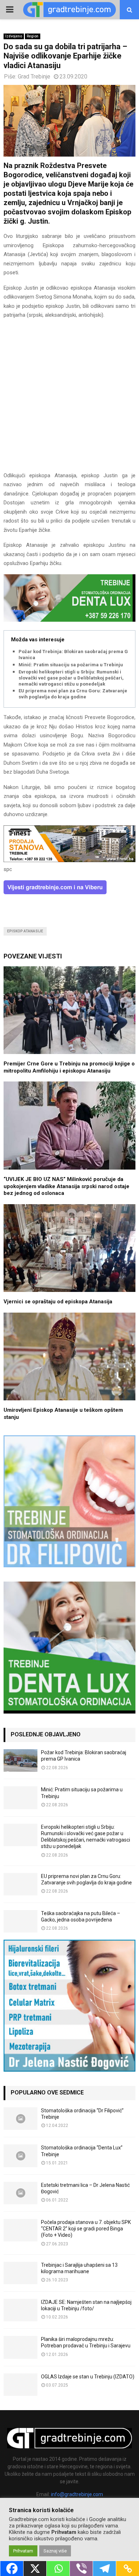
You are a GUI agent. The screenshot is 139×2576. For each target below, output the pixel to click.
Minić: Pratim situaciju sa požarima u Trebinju (71, 665)
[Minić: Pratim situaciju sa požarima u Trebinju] (20, 1798)
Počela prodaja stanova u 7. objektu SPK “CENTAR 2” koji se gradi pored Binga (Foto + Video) (86, 2229)
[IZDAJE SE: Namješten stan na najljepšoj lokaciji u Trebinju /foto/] (20, 2310)
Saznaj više (55, 2551)
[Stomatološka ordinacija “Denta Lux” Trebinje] (20, 2156)
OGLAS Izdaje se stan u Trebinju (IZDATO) (88, 2377)
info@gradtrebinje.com (77, 2494)
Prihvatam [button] (23, 2551)
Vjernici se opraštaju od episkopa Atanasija (58, 1302)
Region (33, 36)
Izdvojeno (14, 36)
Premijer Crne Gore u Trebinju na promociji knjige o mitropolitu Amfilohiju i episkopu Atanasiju (69, 1067)
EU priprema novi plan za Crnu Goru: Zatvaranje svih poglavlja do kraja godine (73, 694)
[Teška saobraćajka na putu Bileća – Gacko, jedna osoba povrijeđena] (20, 1921)
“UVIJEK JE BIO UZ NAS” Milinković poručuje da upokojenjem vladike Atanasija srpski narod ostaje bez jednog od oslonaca (66, 1186)
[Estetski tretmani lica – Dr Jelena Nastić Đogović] (20, 2193)
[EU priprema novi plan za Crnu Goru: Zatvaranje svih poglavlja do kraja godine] (20, 1884)
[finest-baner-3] (69, 860)
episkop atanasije (25, 931)
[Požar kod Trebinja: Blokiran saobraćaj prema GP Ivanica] (20, 1760)
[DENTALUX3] (69, 620)
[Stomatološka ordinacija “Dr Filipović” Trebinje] (20, 2119)
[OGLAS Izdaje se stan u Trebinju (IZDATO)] (20, 2385)
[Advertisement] (69, 399)
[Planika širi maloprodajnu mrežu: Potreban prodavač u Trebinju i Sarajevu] (20, 2347)
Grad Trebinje (34, 77)
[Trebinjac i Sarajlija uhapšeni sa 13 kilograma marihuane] (20, 2273)
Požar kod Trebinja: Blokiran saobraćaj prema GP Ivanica (75, 655)
